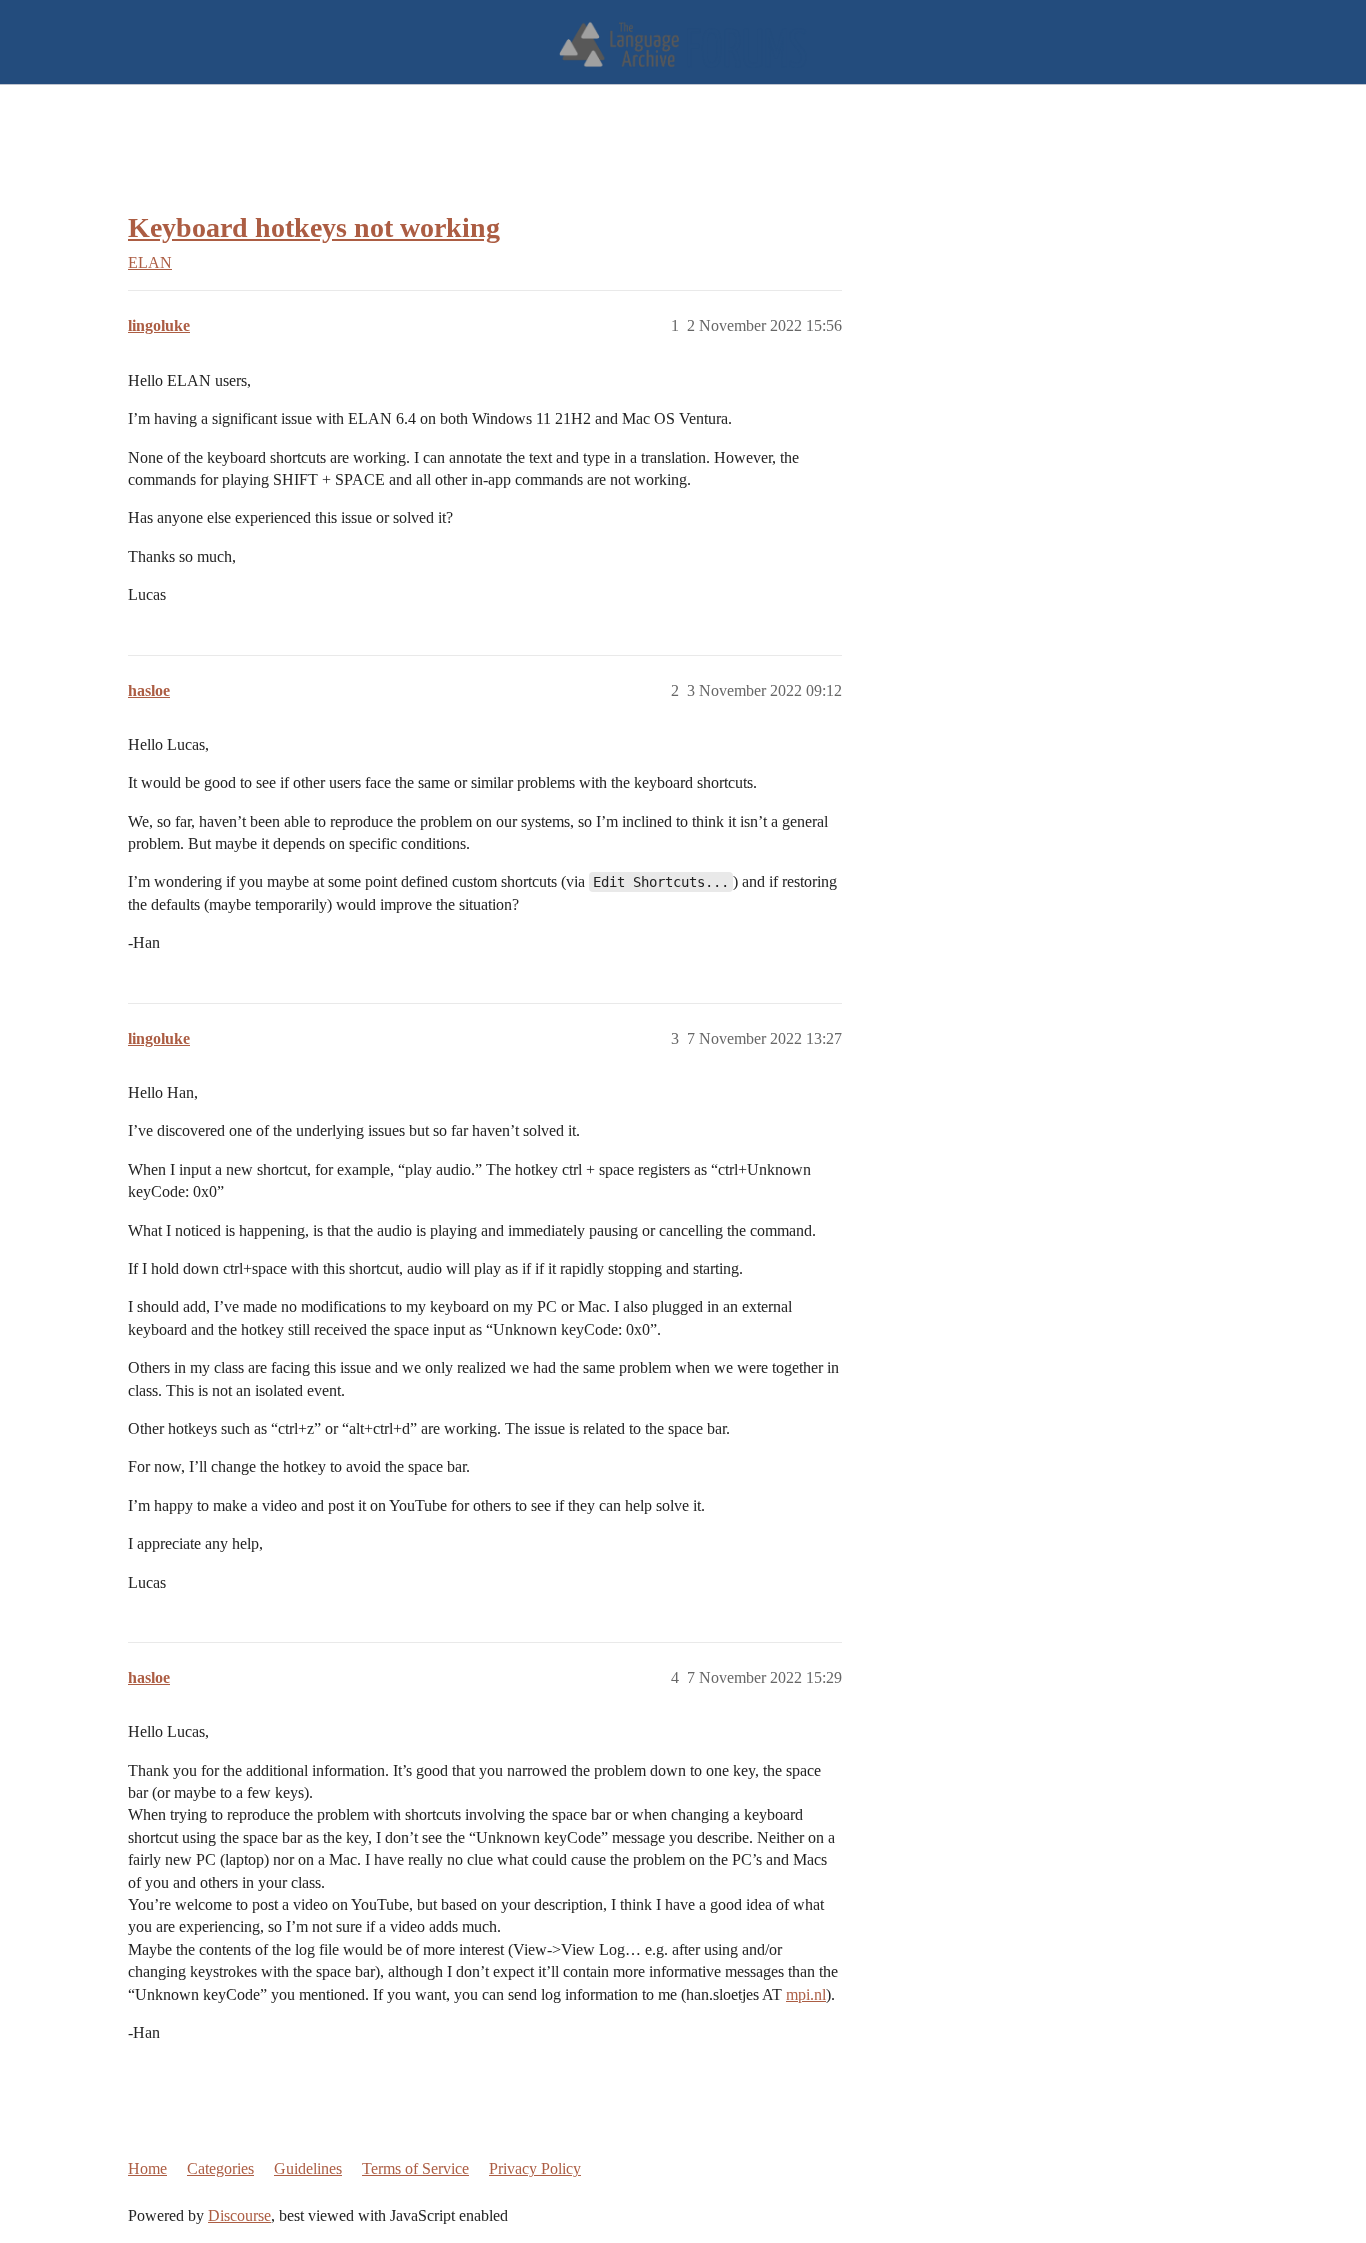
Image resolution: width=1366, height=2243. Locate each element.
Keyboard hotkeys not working (314, 227)
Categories (220, 2168)
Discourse (239, 2215)
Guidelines (308, 2168)
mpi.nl (806, 1994)
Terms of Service (415, 2168)
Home (147, 2168)
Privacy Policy (535, 2168)
